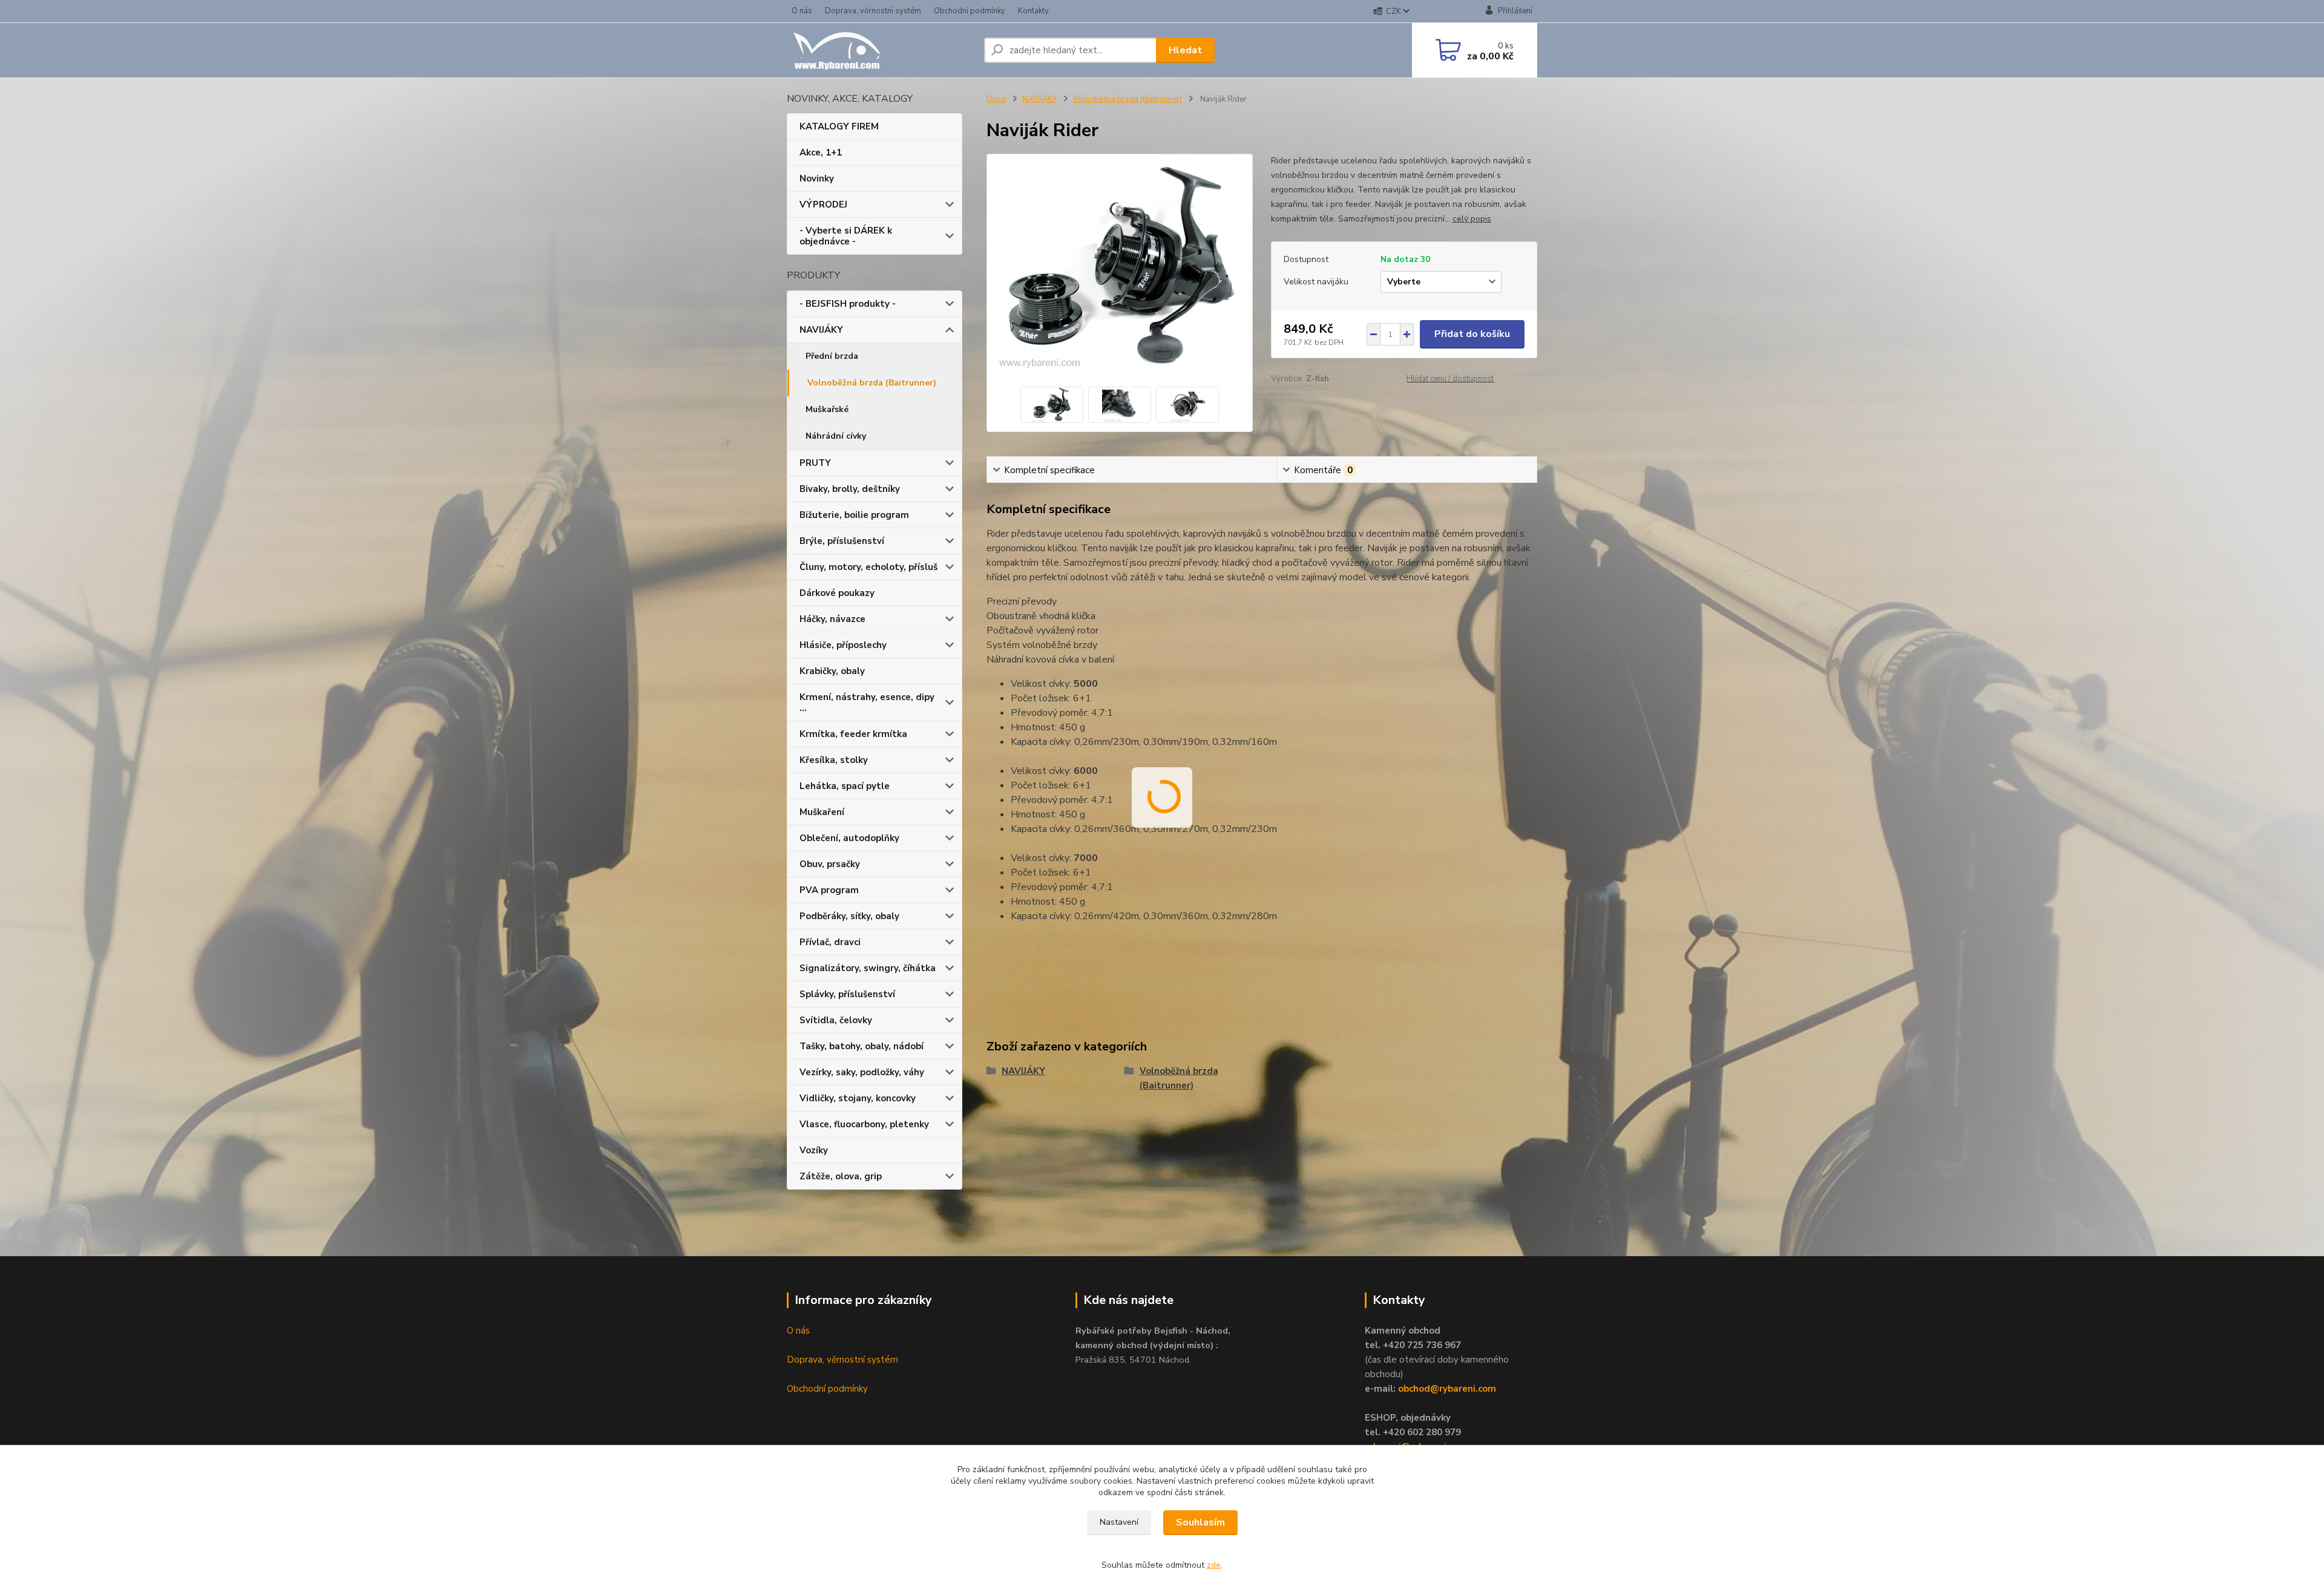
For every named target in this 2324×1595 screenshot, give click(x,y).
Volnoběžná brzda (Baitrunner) (872, 383)
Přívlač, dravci (830, 942)
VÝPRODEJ (823, 205)
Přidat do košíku (1472, 334)
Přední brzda (832, 356)
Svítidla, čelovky (836, 1020)
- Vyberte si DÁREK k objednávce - (846, 236)
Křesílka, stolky (834, 760)
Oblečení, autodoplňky (849, 838)
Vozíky (814, 1150)
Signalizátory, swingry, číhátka (868, 968)
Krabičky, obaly (832, 671)
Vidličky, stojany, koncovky (858, 1098)
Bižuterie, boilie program (854, 515)
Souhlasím (1200, 1522)
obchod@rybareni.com (1447, 1389)
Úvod (996, 99)
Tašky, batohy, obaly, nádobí (862, 1046)
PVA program (829, 890)
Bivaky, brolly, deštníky (850, 489)
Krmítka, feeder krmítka (853, 734)
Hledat (1185, 50)
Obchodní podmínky (970, 11)
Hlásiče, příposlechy (843, 645)
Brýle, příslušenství (842, 541)
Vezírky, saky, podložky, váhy (862, 1072)
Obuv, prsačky (830, 864)
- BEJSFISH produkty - (848, 304)
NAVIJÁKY (821, 330)
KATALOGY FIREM (839, 126)
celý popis (1472, 219)
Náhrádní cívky (836, 436)
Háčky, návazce (832, 619)
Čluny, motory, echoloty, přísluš (868, 567)
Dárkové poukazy (837, 593)
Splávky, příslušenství (847, 994)
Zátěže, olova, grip (841, 1176)
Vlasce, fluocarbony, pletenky (864, 1124)
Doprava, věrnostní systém (873, 11)
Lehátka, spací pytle (845, 786)
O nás (802, 11)
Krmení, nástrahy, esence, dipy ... (867, 703)
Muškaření (822, 812)
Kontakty (1033, 11)
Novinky (817, 178)
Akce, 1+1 (821, 152)
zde (1214, 1565)
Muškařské (827, 409)
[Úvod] (881, 50)
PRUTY (815, 463)
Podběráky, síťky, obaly (849, 916)
